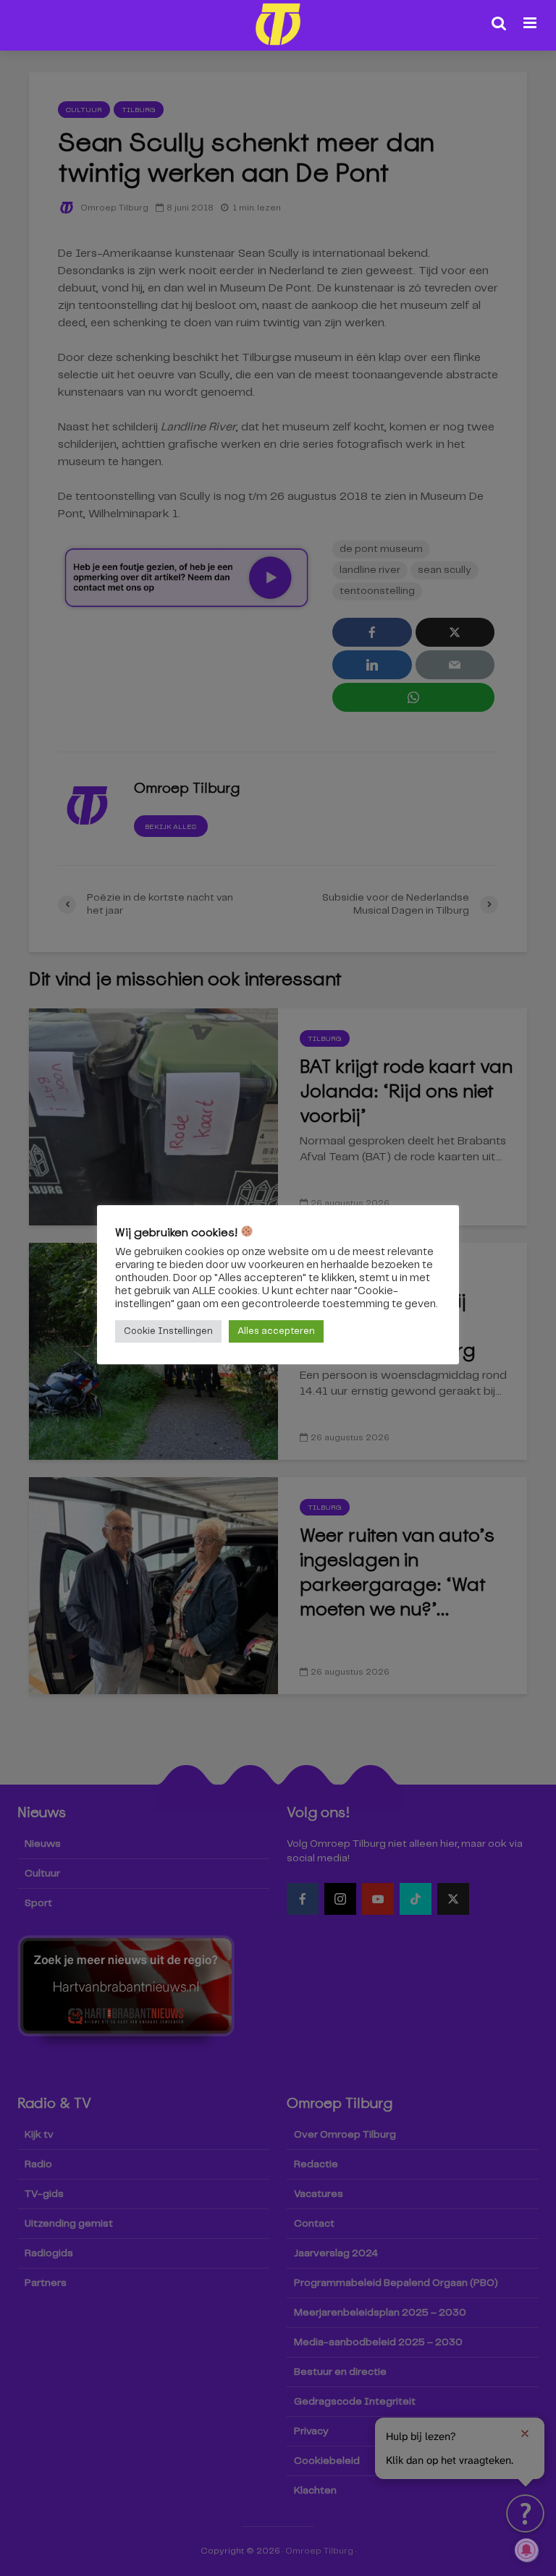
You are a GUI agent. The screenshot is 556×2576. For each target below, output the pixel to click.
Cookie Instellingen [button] (168, 1331)
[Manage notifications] (526, 2550)
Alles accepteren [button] (276, 1331)
